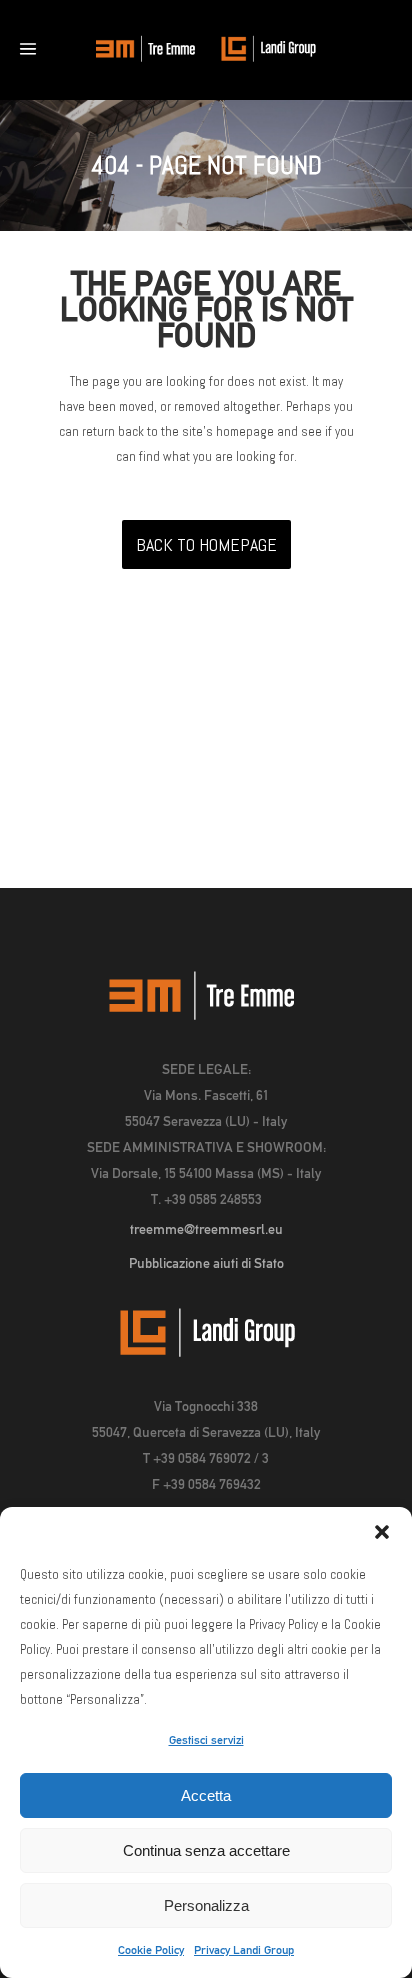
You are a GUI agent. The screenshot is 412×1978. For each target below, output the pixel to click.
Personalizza (206, 1905)
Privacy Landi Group (244, 1950)
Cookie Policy (151, 1950)
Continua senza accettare (206, 1850)
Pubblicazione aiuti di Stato (206, 1263)
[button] (382, 1532)
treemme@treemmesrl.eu (206, 1229)
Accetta (206, 1795)
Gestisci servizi (206, 1740)
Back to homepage (206, 544)
